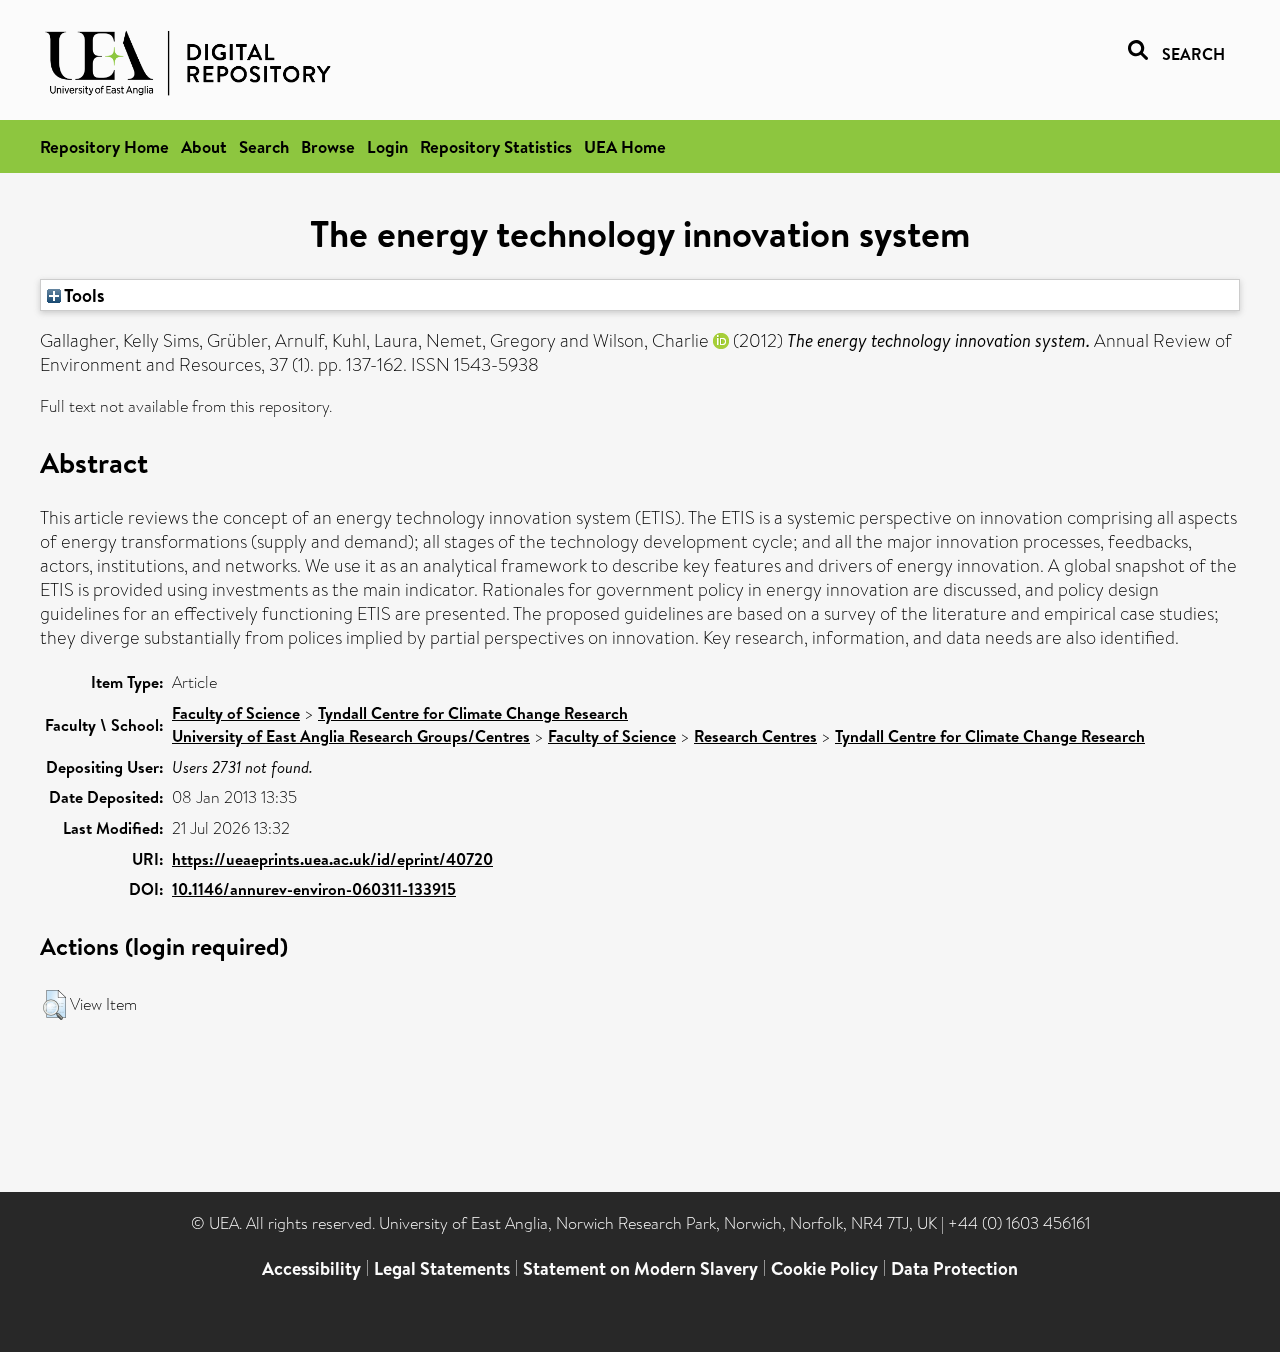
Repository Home (104, 146)
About (204, 146)
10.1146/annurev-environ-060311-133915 (314, 889)
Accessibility (311, 1268)
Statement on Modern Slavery (640, 1268)
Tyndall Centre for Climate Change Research (473, 713)
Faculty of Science (236, 713)
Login (387, 146)
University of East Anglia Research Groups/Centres (351, 736)
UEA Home (625, 146)
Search (264, 146)
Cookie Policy (824, 1268)
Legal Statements (442, 1268)
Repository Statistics (496, 146)
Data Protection (954, 1268)
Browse (328, 146)
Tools (83, 295)
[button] (54, 1005)
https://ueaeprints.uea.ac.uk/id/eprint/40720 (332, 859)
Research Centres (755, 736)
